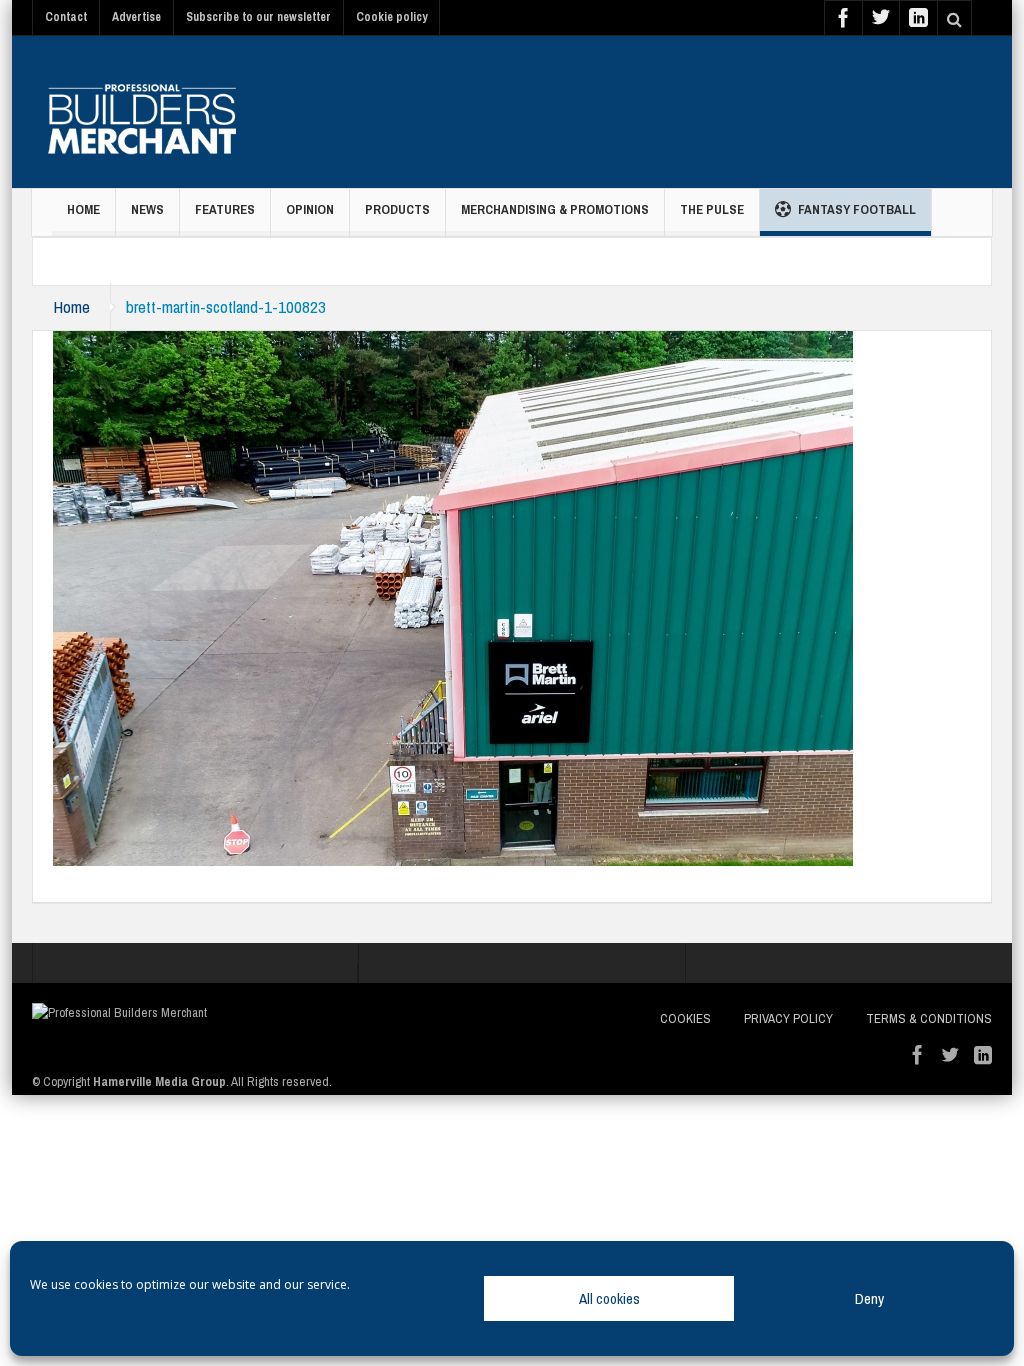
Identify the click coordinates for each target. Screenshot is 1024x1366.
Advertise (136, 17)
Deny (869, 1298)
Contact (66, 17)
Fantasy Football (857, 209)
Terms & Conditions (929, 1018)
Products (397, 209)
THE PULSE (712, 209)
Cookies (685, 1018)
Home (83, 209)
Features (225, 209)
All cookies (609, 1298)
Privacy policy (788, 1018)
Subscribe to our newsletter (258, 17)
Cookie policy (391, 17)
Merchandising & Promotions (555, 209)
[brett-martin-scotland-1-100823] (453, 597)
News (147, 209)
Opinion (310, 209)
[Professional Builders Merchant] (142, 112)
